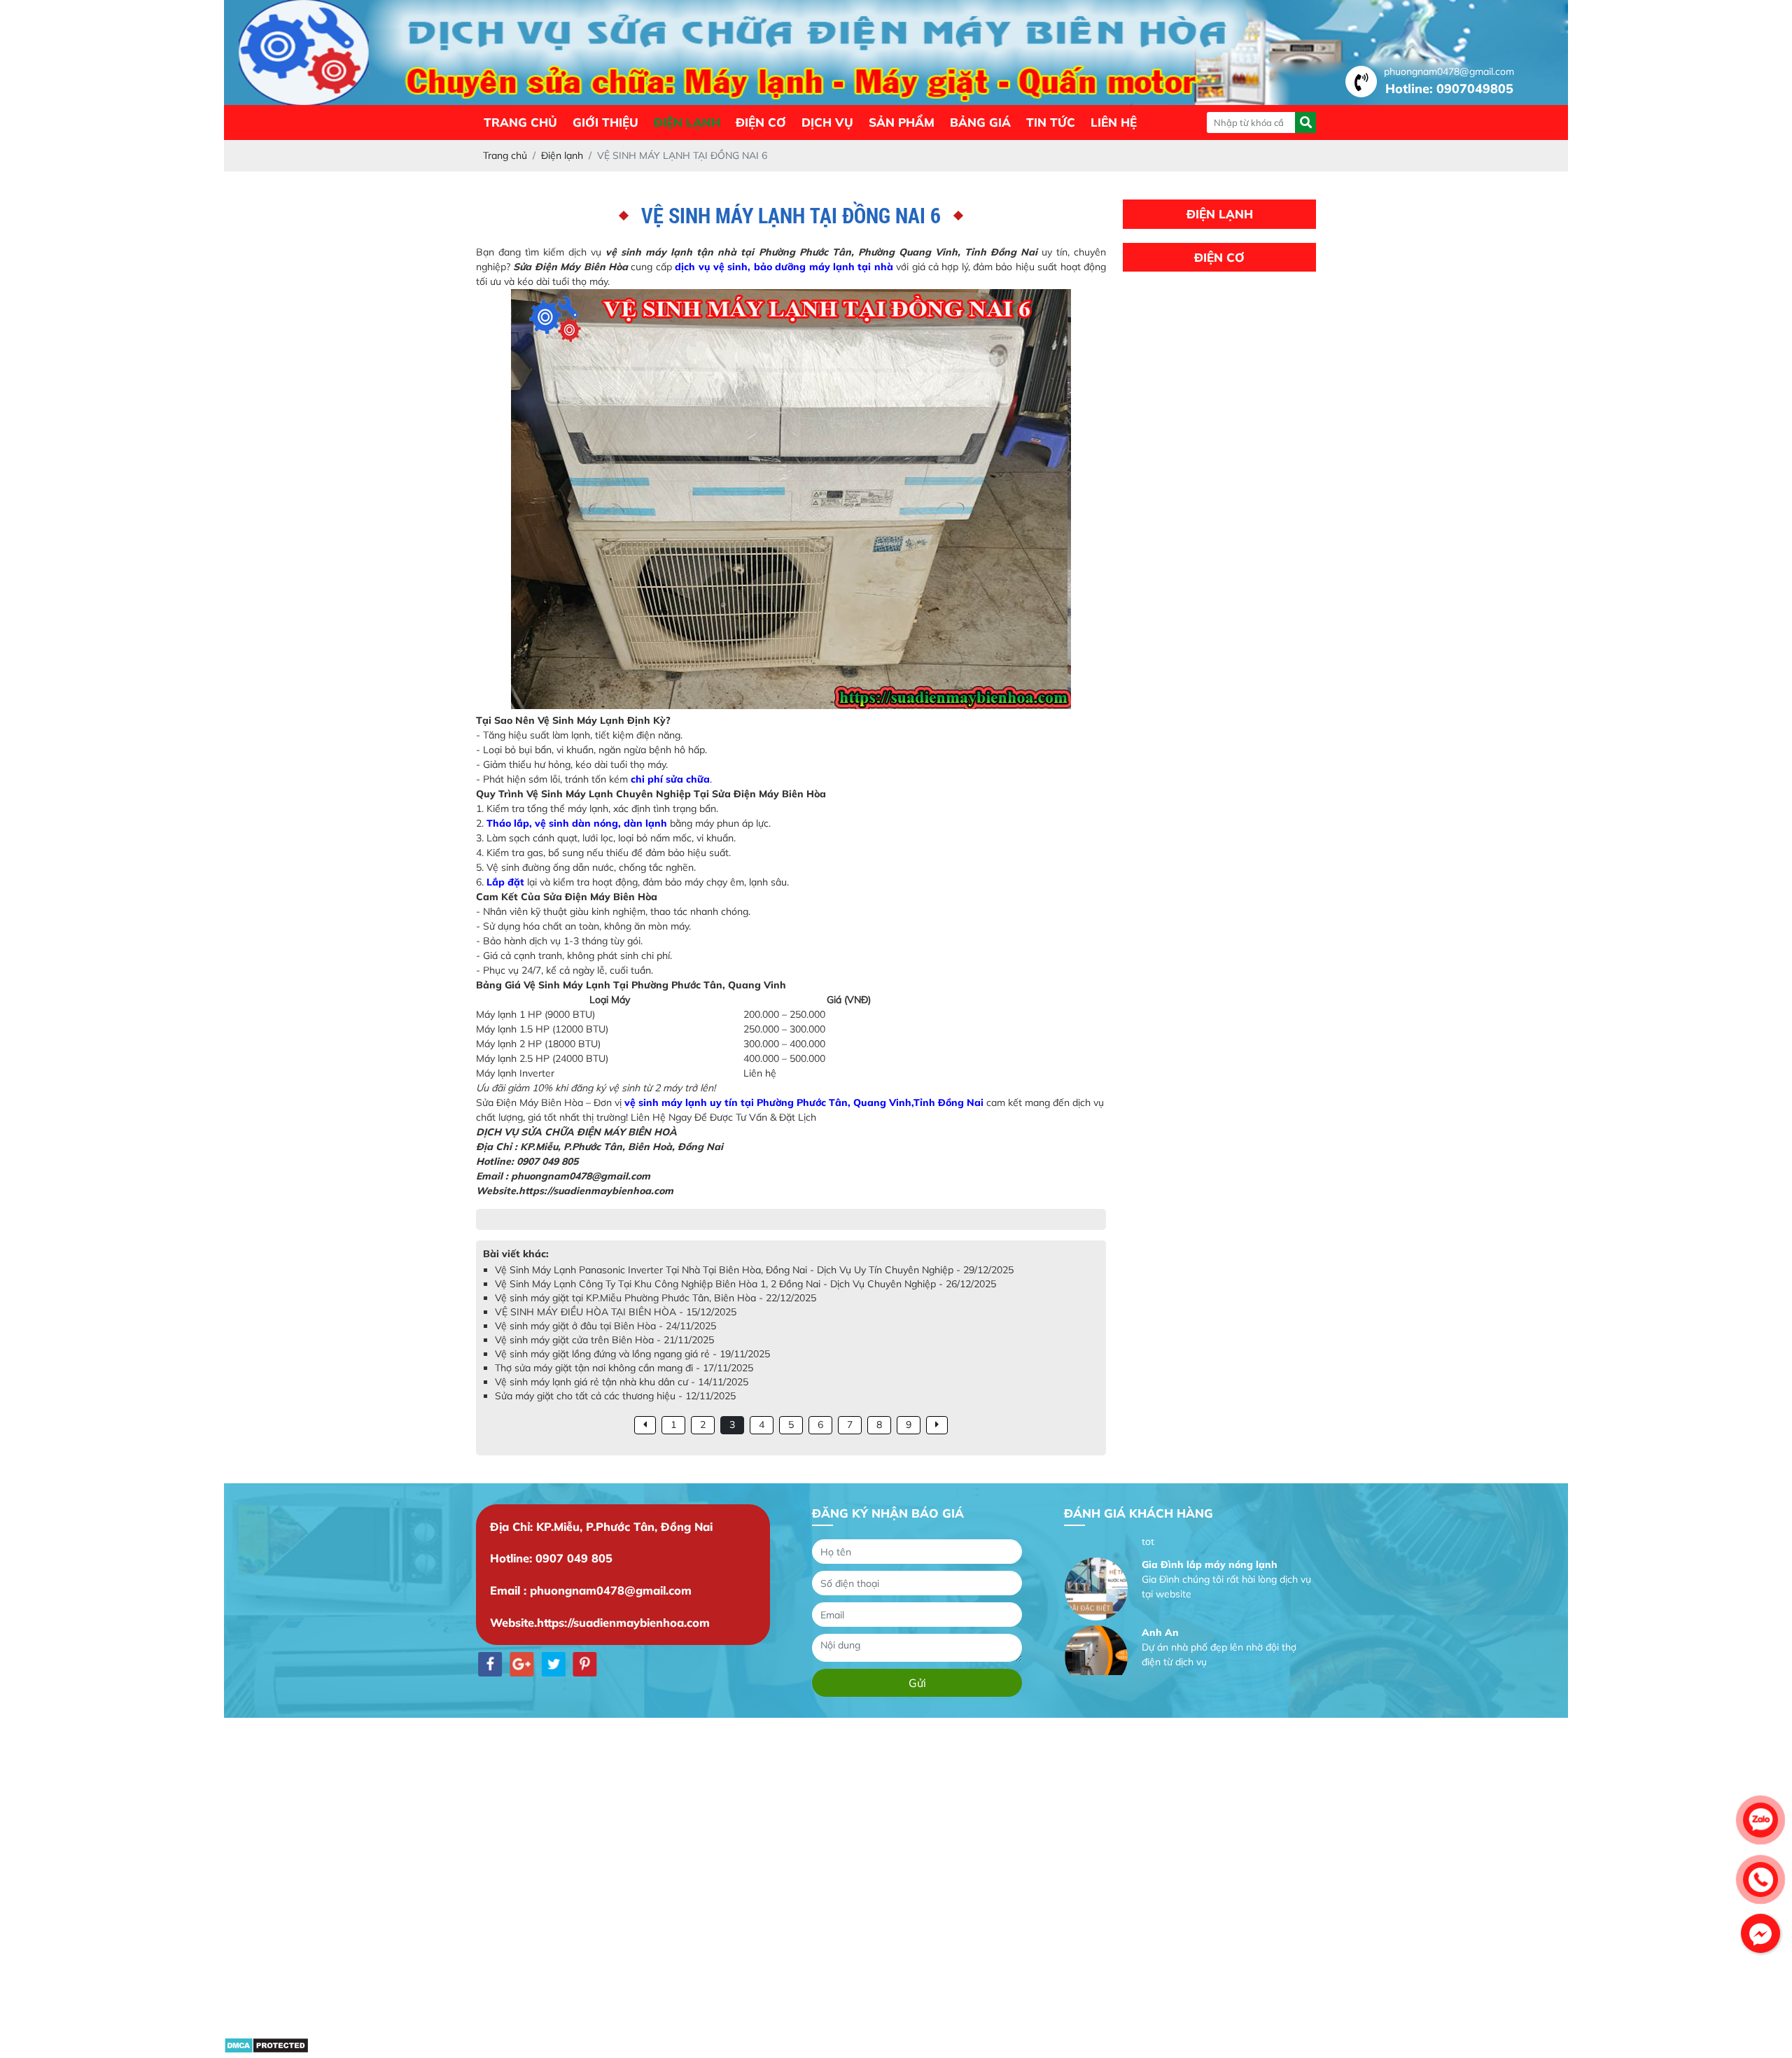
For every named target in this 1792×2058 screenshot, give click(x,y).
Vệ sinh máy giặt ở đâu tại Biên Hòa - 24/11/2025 (605, 1326)
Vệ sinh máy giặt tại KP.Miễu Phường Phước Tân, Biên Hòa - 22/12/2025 (656, 1298)
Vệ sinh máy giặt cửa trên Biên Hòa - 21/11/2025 (604, 1340)
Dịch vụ (827, 122)
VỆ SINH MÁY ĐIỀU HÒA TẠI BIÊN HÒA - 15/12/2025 (616, 1312)
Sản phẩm (902, 122)
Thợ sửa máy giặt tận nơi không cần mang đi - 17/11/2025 (624, 1368)
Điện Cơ (761, 122)
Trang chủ (520, 122)
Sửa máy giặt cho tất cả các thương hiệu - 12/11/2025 (615, 1396)
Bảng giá (980, 122)
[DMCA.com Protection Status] (266, 2050)
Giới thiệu (605, 122)
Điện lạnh (687, 122)
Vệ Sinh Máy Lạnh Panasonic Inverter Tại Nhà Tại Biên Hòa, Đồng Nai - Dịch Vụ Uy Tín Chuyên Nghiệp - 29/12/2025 (754, 1270)
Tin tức (1051, 122)
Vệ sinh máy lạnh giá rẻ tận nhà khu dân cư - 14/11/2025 (622, 1382)
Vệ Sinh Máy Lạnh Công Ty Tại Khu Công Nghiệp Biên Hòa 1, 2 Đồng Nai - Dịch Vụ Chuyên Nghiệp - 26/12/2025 (745, 1284)
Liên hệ (1114, 122)
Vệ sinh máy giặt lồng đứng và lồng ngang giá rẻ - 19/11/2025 (632, 1354)
